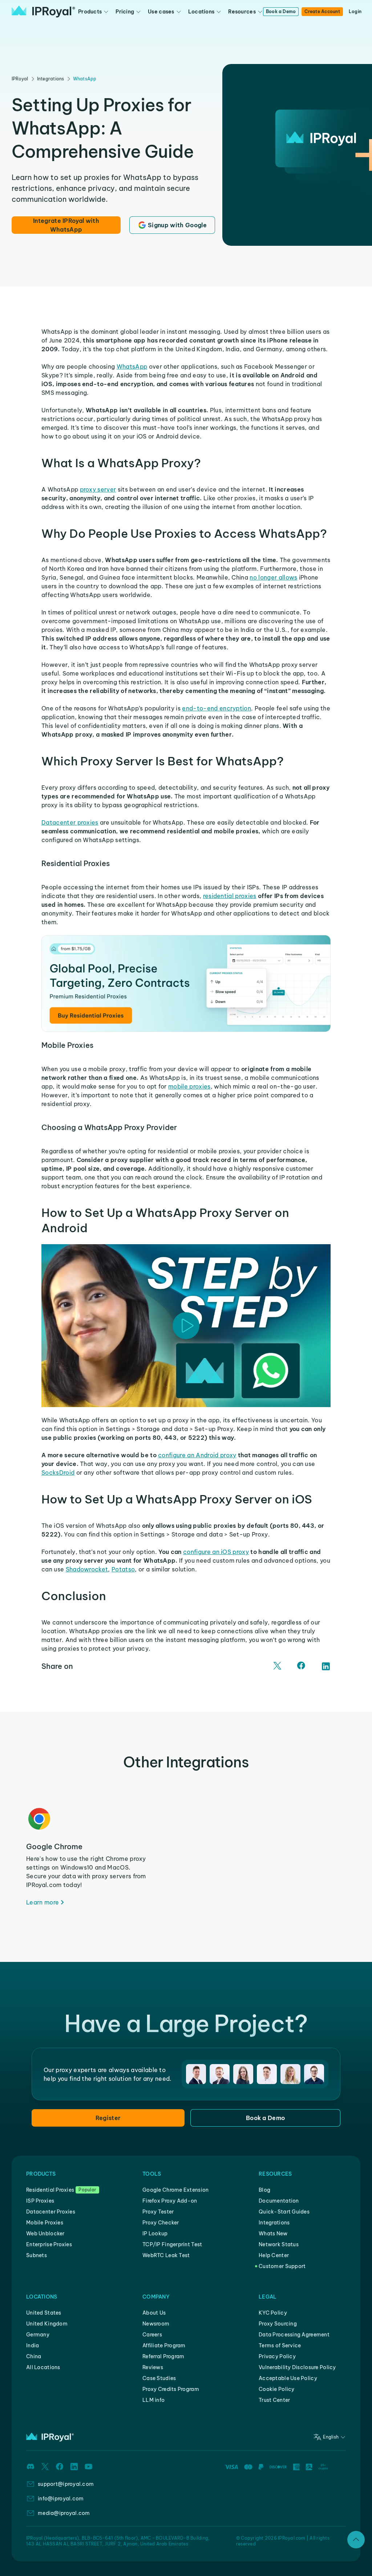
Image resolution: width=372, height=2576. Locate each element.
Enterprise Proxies (49, 2244)
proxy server (98, 489)
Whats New (273, 2234)
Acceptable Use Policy (288, 2378)
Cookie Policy (277, 2389)
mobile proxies (189, 1086)
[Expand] (356, 2540)
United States (44, 2313)
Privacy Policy (277, 2356)
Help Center (274, 2255)
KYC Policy (273, 2313)
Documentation (279, 2201)
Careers (152, 2335)
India (33, 2345)
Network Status (279, 2244)
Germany (38, 2335)
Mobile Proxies (45, 2223)
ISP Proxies (40, 2201)
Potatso (123, 1569)
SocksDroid (58, 1473)
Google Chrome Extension (175, 2190)
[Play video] (186, 1326)
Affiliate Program (164, 2345)
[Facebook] (302, 1666)
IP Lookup (155, 2234)
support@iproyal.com (66, 2484)
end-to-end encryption (217, 708)
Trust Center (274, 2400)
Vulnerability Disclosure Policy (297, 2367)
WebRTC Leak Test (166, 2255)
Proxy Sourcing (278, 2324)
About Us (154, 2313)
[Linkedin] (74, 2467)
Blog (264, 2190)
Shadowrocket (87, 1569)
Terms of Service (280, 2345)
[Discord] (31, 2467)
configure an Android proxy (197, 1455)
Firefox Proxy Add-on (170, 2201)
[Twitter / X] (278, 1666)
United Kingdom (47, 2324)
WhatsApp (85, 79)
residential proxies (230, 896)
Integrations (51, 79)
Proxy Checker (161, 2223)
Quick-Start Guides (284, 2212)
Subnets (37, 2255)
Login (355, 11)
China (34, 2356)
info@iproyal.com (61, 2499)
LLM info (153, 2400)
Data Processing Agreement (294, 2335)
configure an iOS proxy (216, 1552)
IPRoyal (20, 79)
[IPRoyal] (43, 12)
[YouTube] (89, 2467)
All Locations (43, 2367)
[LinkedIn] (326, 1666)
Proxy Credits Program (171, 2389)
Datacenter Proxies (51, 2212)
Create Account (322, 11)
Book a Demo (281, 11)
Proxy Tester (158, 2212)
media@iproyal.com (64, 2513)
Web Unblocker (45, 2234)
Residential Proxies (50, 2190)
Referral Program (163, 2356)
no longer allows (273, 577)
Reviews (153, 2367)
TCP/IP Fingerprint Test (172, 2244)
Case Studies (159, 2378)
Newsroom (156, 2324)
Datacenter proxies (70, 822)
